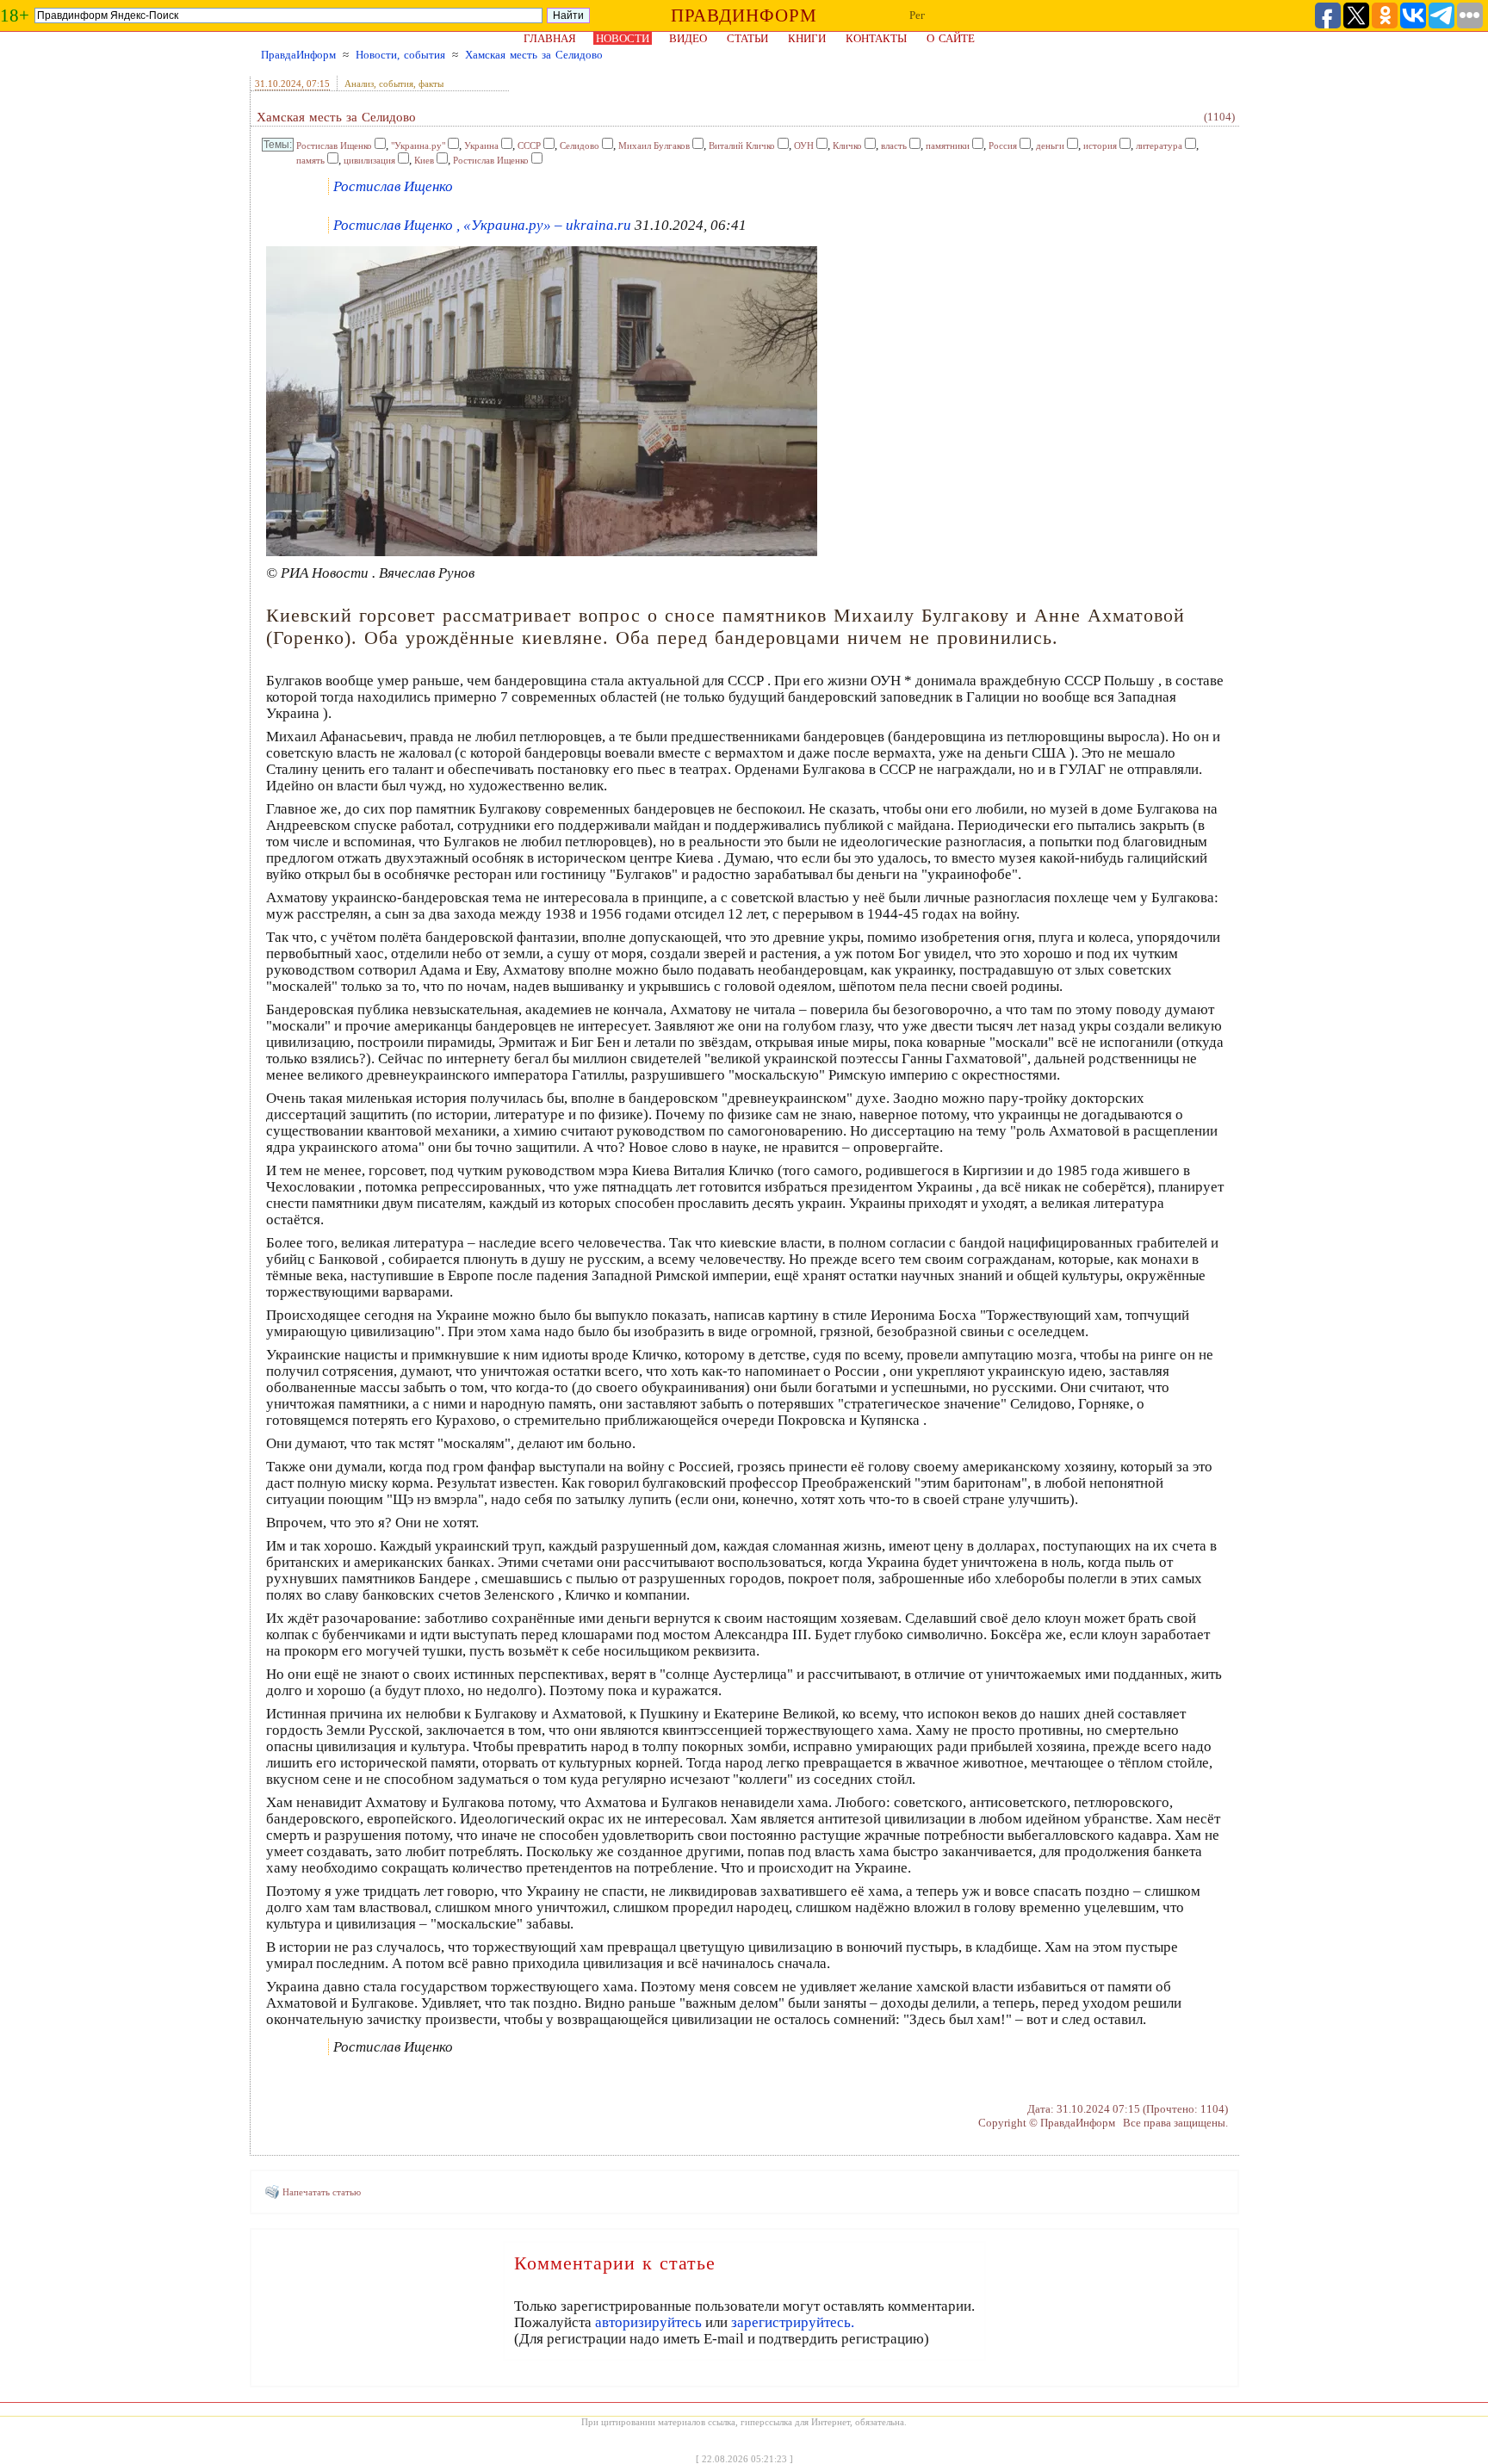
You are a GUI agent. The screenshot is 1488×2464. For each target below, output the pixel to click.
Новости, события (400, 55)
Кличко (847, 145)
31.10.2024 (278, 84)
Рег (917, 15)
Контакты (876, 38)
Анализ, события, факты (394, 84)
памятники (948, 145)
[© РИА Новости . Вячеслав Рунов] (542, 553)
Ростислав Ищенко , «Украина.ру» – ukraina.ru (482, 225)
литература (1159, 145)
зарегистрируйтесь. (793, 2322)
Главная (550, 38)
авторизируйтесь (648, 2322)
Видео (688, 38)
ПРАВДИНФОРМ (744, 15)
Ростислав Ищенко (334, 145)
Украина (481, 145)
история (1100, 145)
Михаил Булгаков (654, 145)
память (310, 160)
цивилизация (369, 160)
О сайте (951, 38)
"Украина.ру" (418, 145)
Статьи (747, 38)
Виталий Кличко (742, 145)
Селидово (580, 145)
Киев (424, 160)
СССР (529, 145)
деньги (1050, 145)
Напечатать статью (322, 2192)
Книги (807, 38)
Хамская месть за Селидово (534, 55)
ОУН (804, 145)
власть (894, 145)
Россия (1003, 145)
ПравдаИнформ (298, 55)
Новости (623, 38)
